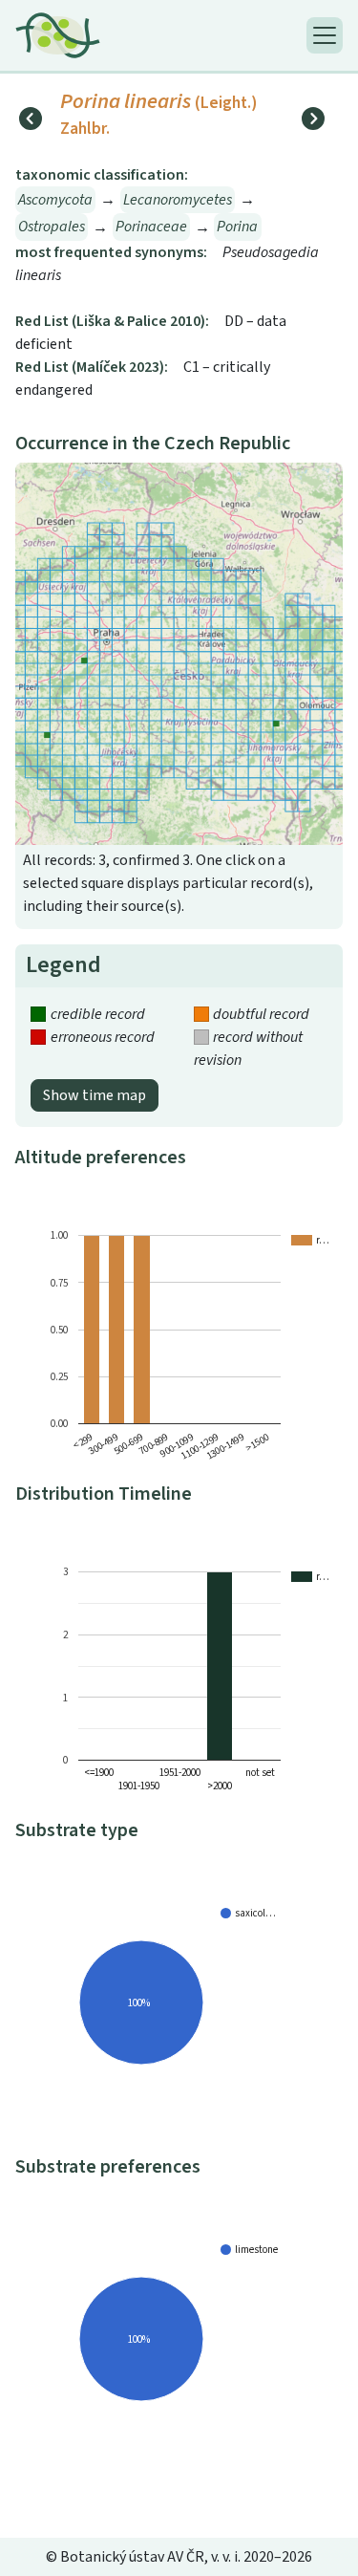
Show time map (95, 1095)
